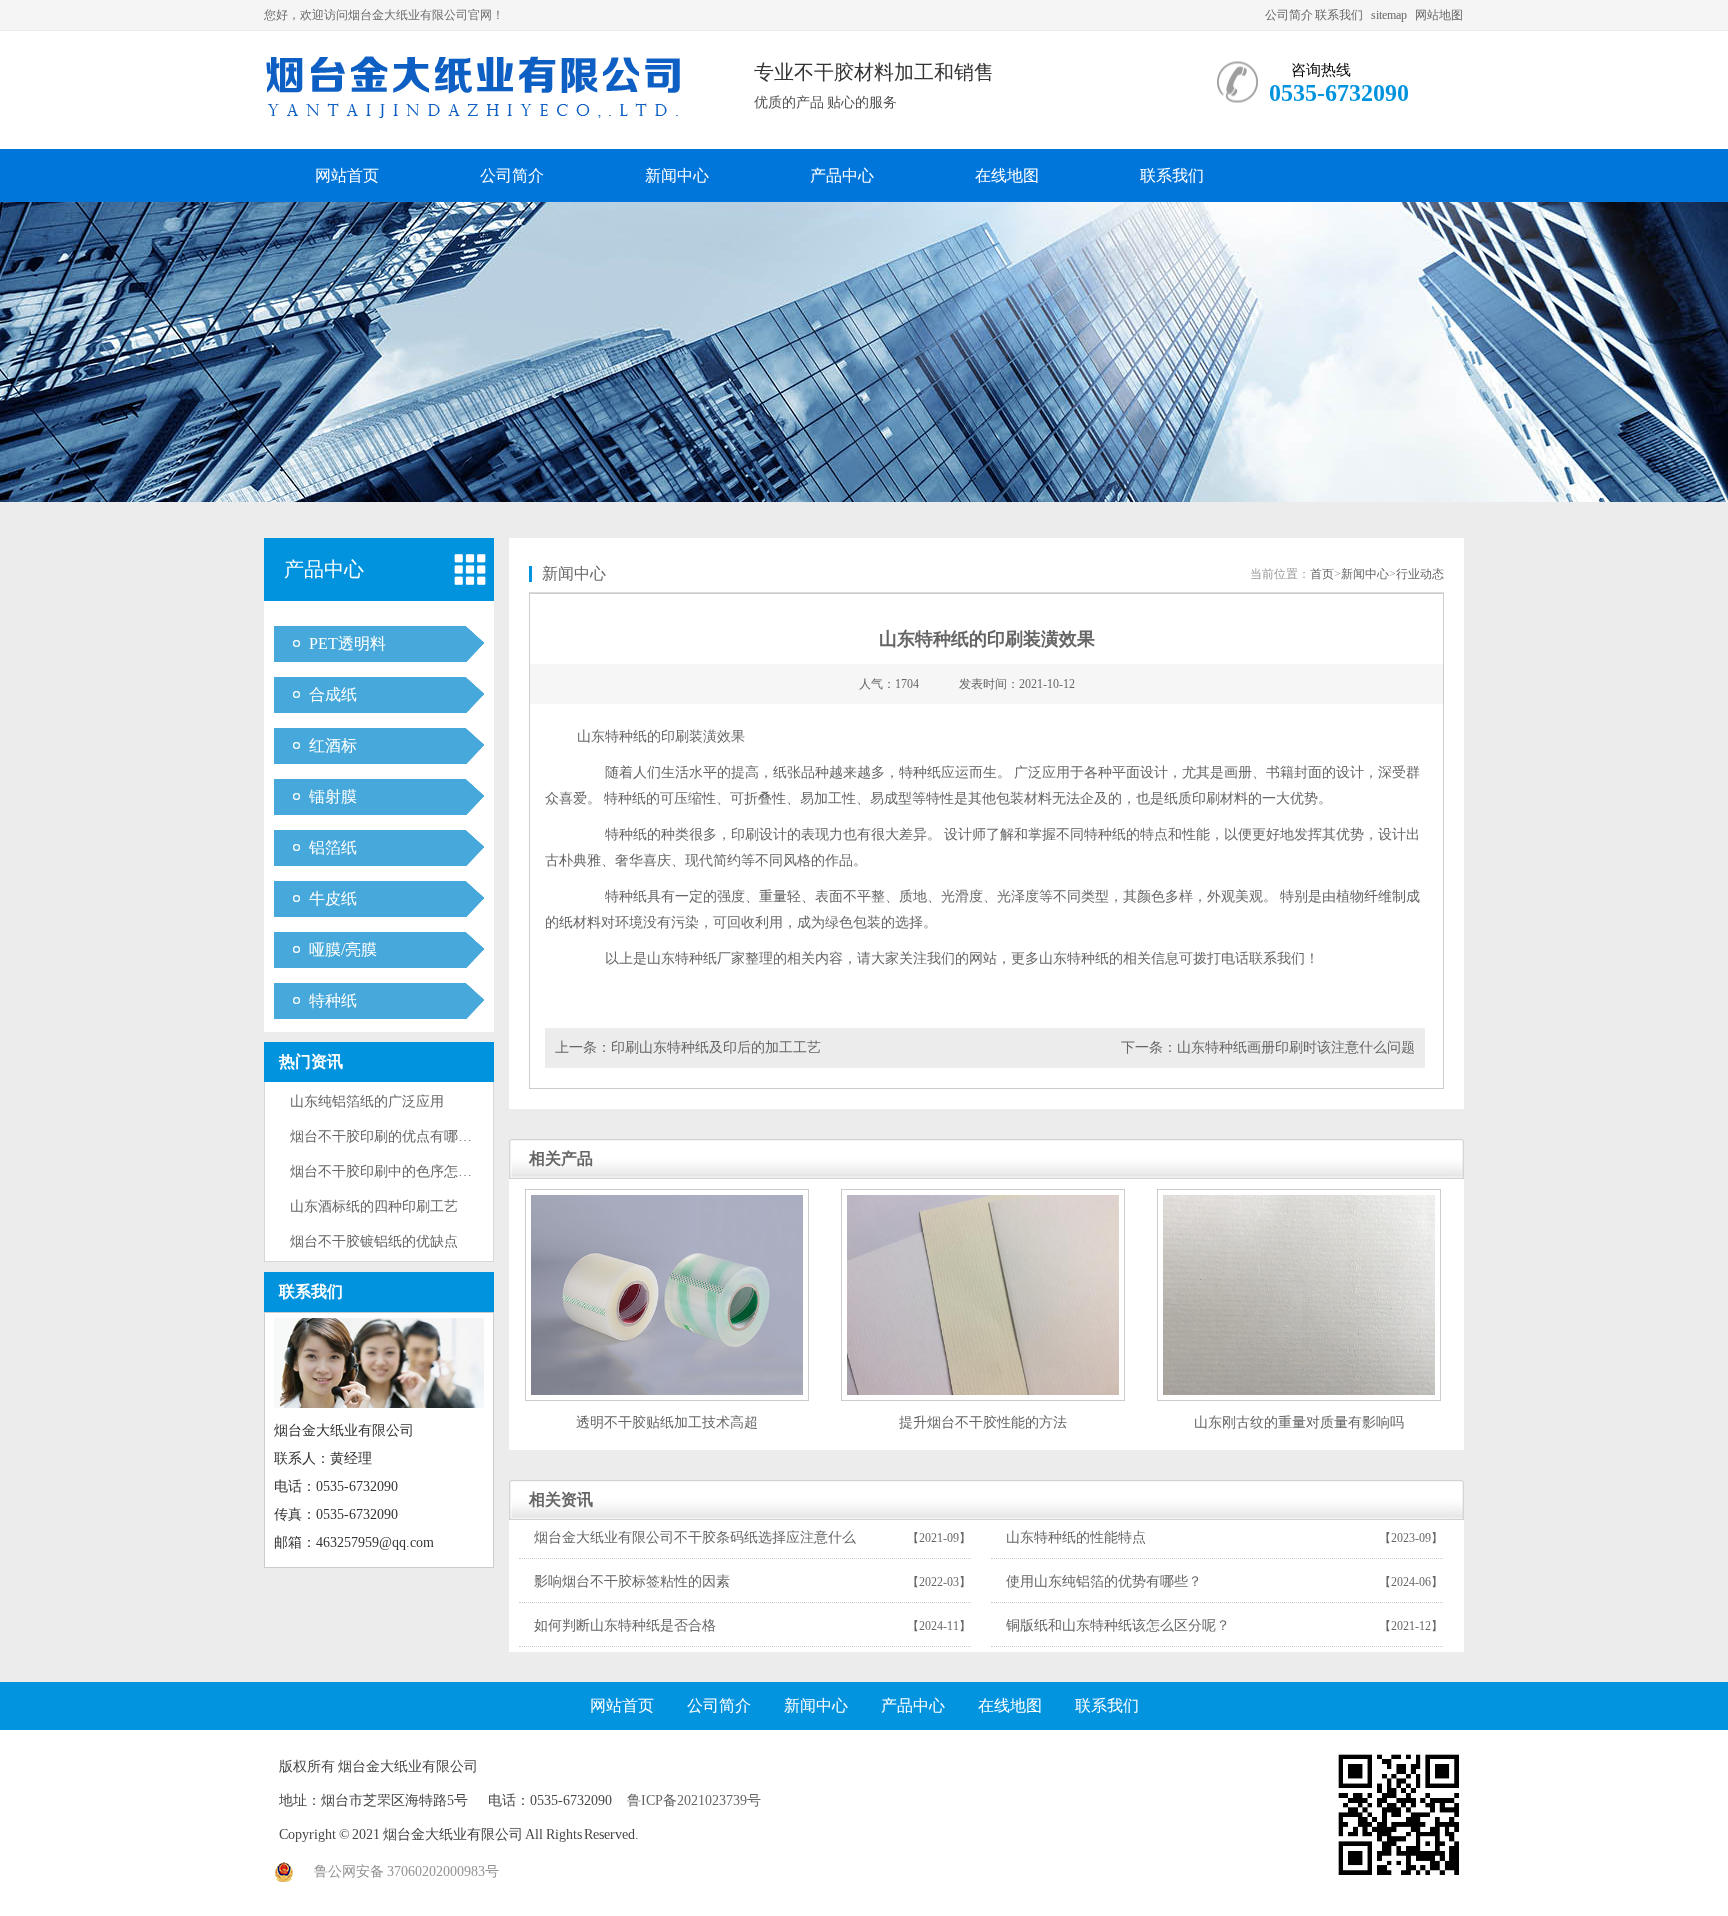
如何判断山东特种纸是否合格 (625, 1625)
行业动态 (1420, 574)
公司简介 (1289, 15)
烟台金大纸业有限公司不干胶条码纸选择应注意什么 (695, 1537)
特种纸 (333, 1000)
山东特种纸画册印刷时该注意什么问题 (1296, 1047)
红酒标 (333, 745)
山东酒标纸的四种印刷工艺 (374, 1206)
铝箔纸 (333, 847)
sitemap (1389, 15)
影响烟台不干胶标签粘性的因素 (632, 1581)
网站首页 (347, 175)
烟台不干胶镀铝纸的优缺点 (374, 1241)
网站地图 (1439, 15)
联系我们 (1339, 15)
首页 (1322, 574)
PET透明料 (347, 643)
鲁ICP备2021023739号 (694, 1800)
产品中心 (842, 175)
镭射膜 (333, 796)
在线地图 (1007, 175)
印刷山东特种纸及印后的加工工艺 (716, 1047)
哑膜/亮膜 (343, 949)
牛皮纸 (333, 898)
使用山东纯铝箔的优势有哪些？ (1104, 1581)
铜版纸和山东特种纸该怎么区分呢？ (1118, 1625)
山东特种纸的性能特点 (1076, 1537)
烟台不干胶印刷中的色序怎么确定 (395, 1171)
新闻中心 (677, 175)
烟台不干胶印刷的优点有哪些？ (388, 1136)
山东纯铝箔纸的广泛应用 (367, 1101)
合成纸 (333, 694)
